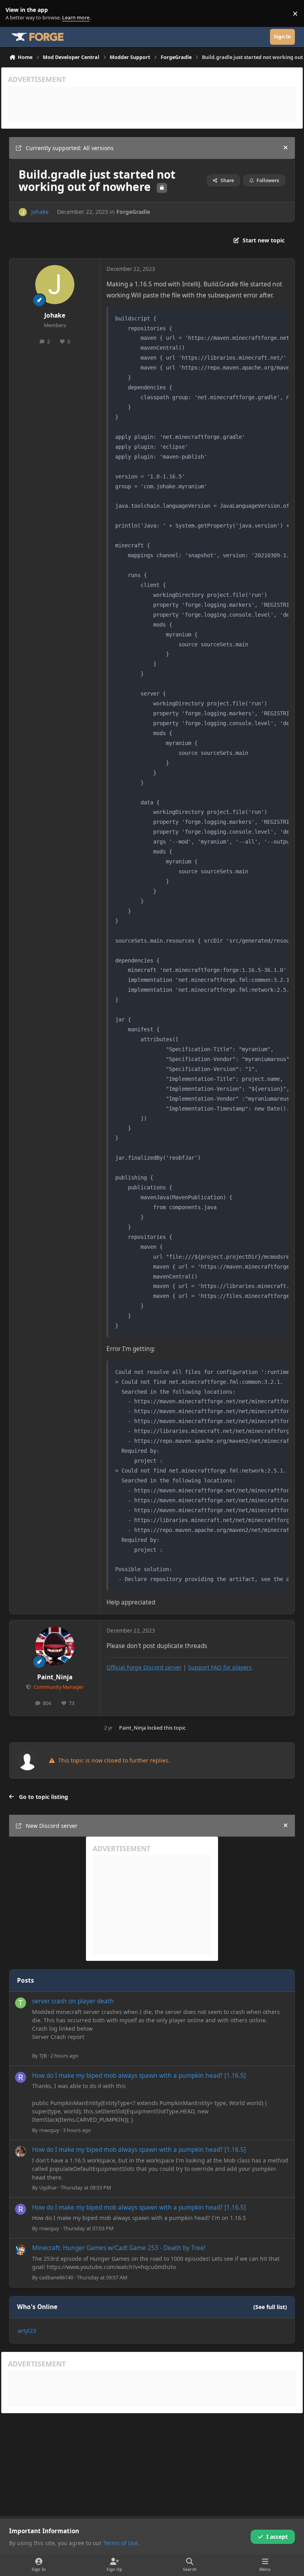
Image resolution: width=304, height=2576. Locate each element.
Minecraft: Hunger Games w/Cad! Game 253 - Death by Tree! (119, 2248)
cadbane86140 (56, 2277)
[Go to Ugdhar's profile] (21, 2151)
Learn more (15, 14)
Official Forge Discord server (144, 1667)
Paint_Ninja (55, 1677)
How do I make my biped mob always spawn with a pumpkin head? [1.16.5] (139, 2076)
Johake (40, 212)
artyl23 (27, 2331)
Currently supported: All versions (70, 148)
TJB (43, 2056)
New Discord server (52, 1826)
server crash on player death (73, 2001)
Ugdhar (48, 2187)
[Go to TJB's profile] (21, 2003)
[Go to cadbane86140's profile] (21, 2250)
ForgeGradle (133, 212)
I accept (277, 2537)
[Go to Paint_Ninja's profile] (55, 1646)
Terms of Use (121, 2543)
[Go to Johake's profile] (23, 212)
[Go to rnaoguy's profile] (21, 2077)
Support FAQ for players (220, 1667)
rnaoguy (49, 2130)
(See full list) (270, 2307)
